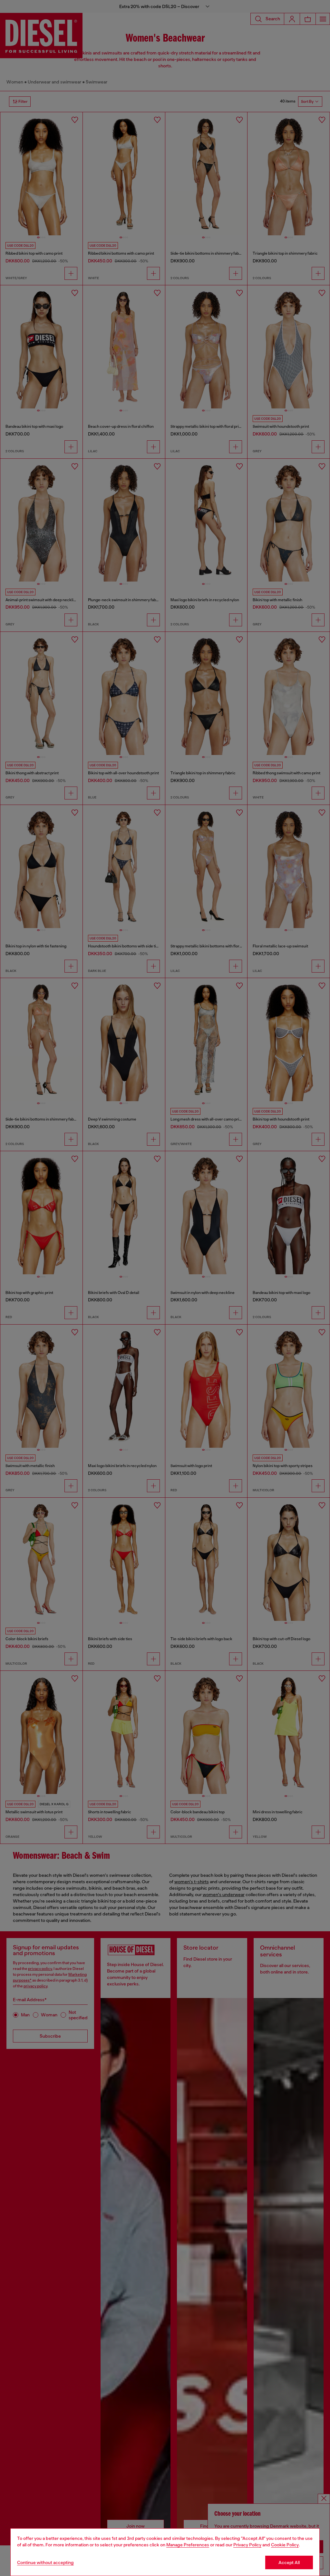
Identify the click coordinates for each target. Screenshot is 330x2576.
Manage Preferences (188, 2545)
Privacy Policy (247, 2545)
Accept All (289, 2562)
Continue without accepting (45, 2562)
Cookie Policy (285, 2545)
